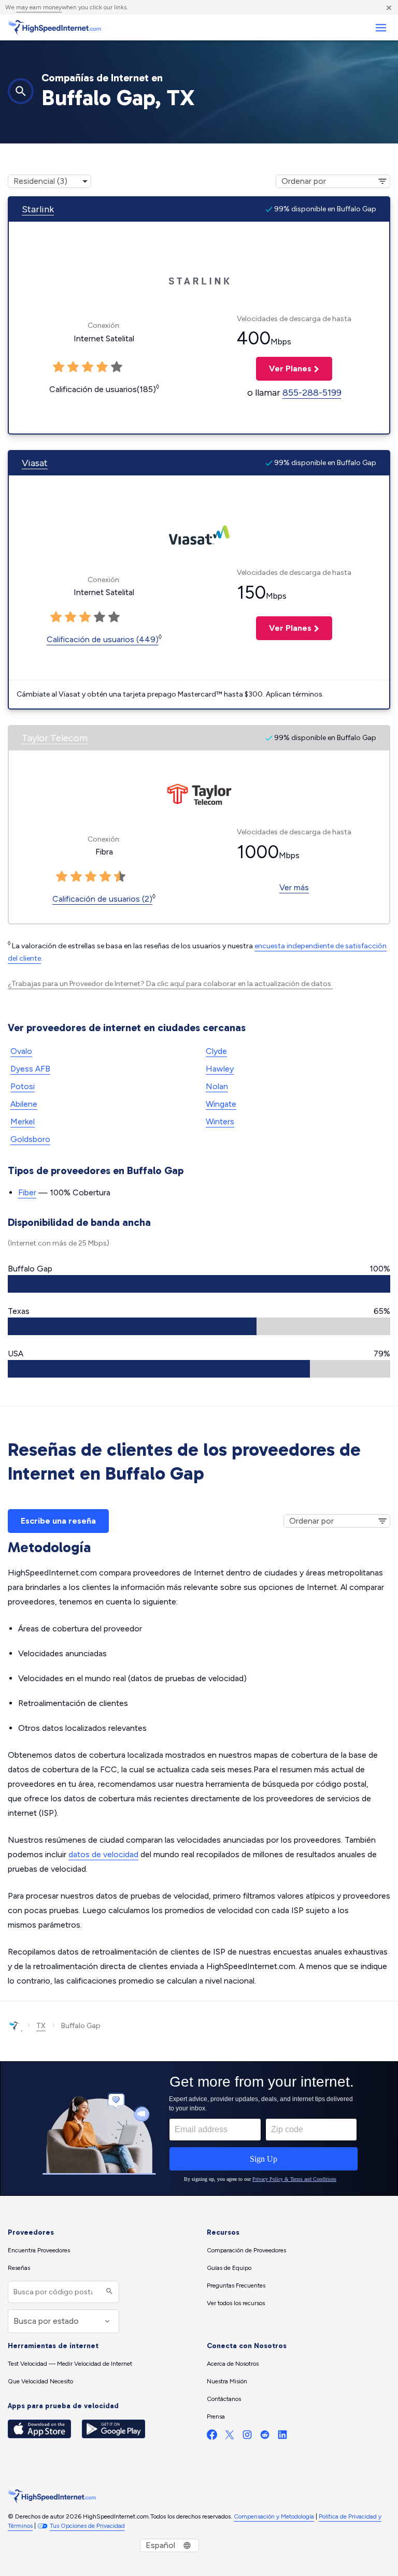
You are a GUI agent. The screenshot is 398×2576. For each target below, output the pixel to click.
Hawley (220, 1069)
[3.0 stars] (91, 877)
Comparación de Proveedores (246, 2250)
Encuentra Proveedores (39, 2250)
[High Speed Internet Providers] (54, 27)
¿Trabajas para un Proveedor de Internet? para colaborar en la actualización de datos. (170, 984)
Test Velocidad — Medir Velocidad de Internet (70, 2364)
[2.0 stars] (76, 877)
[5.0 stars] (120, 877)
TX (41, 2026)
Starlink (38, 209)
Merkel (23, 1121)
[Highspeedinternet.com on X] (230, 2437)
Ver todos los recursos (236, 2303)
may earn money (39, 7)
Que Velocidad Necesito (40, 2381)
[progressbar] (199, 1284)
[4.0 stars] (105, 877)
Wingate (221, 1104)
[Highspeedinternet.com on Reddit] (265, 2437)
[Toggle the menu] (381, 28)
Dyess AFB (30, 1069)
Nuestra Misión (227, 2381)
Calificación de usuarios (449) (103, 639)
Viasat (35, 463)
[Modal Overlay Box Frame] (199, 2129)
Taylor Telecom (55, 738)
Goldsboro (30, 1139)
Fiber (27, 1192)
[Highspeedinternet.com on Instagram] (247, 2437)
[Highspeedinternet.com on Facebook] (212, 2437)
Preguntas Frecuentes (236, 2285)
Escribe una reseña (58, 1521)
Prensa (216, 2416)
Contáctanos (224, 2399)
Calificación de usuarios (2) (102, 899)
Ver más (294, 887)
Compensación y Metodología (274, 2516)
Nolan (217, 1086)
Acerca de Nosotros (233, 2364)
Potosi (23, 1086)
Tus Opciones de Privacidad (87, 2526)
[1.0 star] (62, 877)
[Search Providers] (108, 2292)
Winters (220, 1121)
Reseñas (19, 2268)
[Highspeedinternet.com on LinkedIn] (282, 2437)
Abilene (24, 1104)
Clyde (216, 1051)
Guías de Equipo (229, 2268)
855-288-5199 (312, 393)
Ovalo (21, 1051)
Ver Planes (284, 368)
